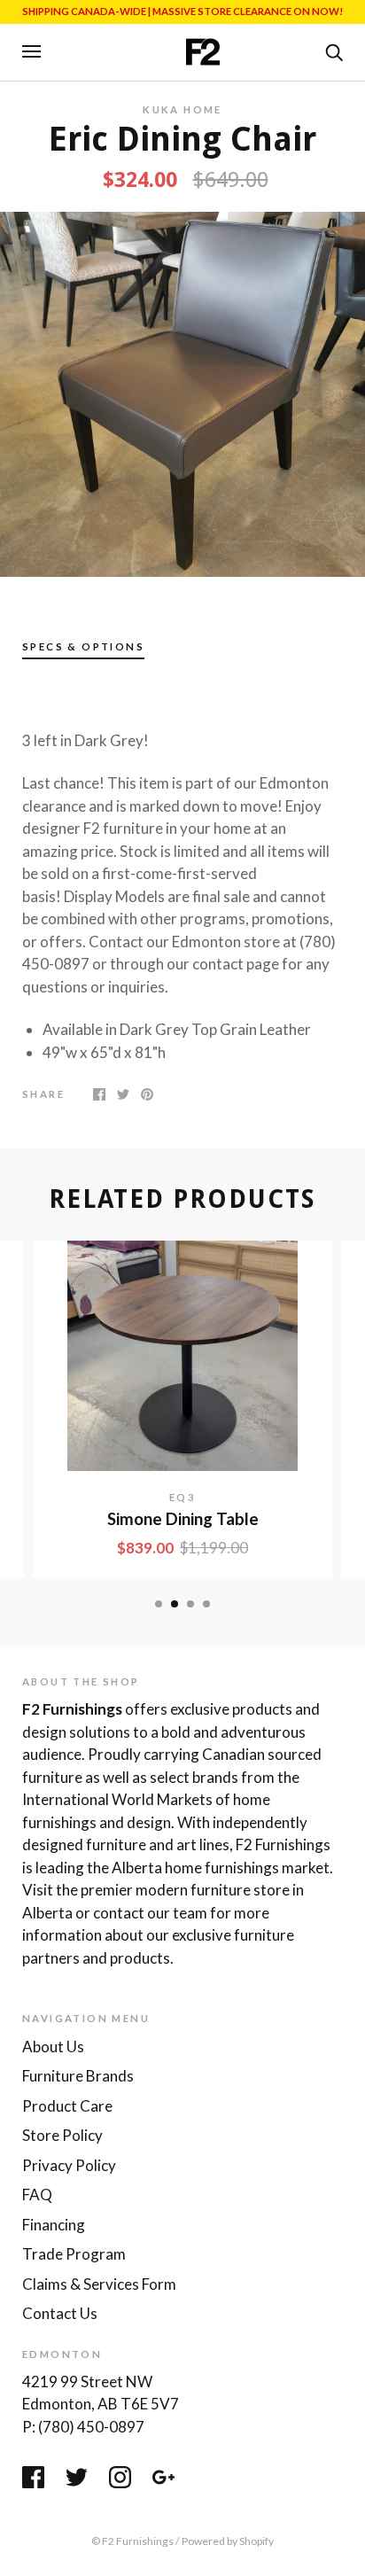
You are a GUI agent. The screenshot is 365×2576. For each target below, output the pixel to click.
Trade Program (74, 2254)
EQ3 (182, 1497)
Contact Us (60, 2313)
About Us (53, 2047)
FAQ (37, 2195)
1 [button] (159, 1604)
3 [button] (190, 1604)
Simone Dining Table (183, 1519)
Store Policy (62, 2135)
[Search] (334, 51)
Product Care (67, 2106)
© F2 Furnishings (132, 2541)
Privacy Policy (69, 2165)
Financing (54, 2225)
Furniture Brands (78, 2076)
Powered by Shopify (228, 2541)
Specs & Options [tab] (83, 646)
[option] (182, 394)
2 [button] (175, 1604)
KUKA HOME (182, 109)
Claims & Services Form (99, 2284)
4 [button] (206, 1604)
